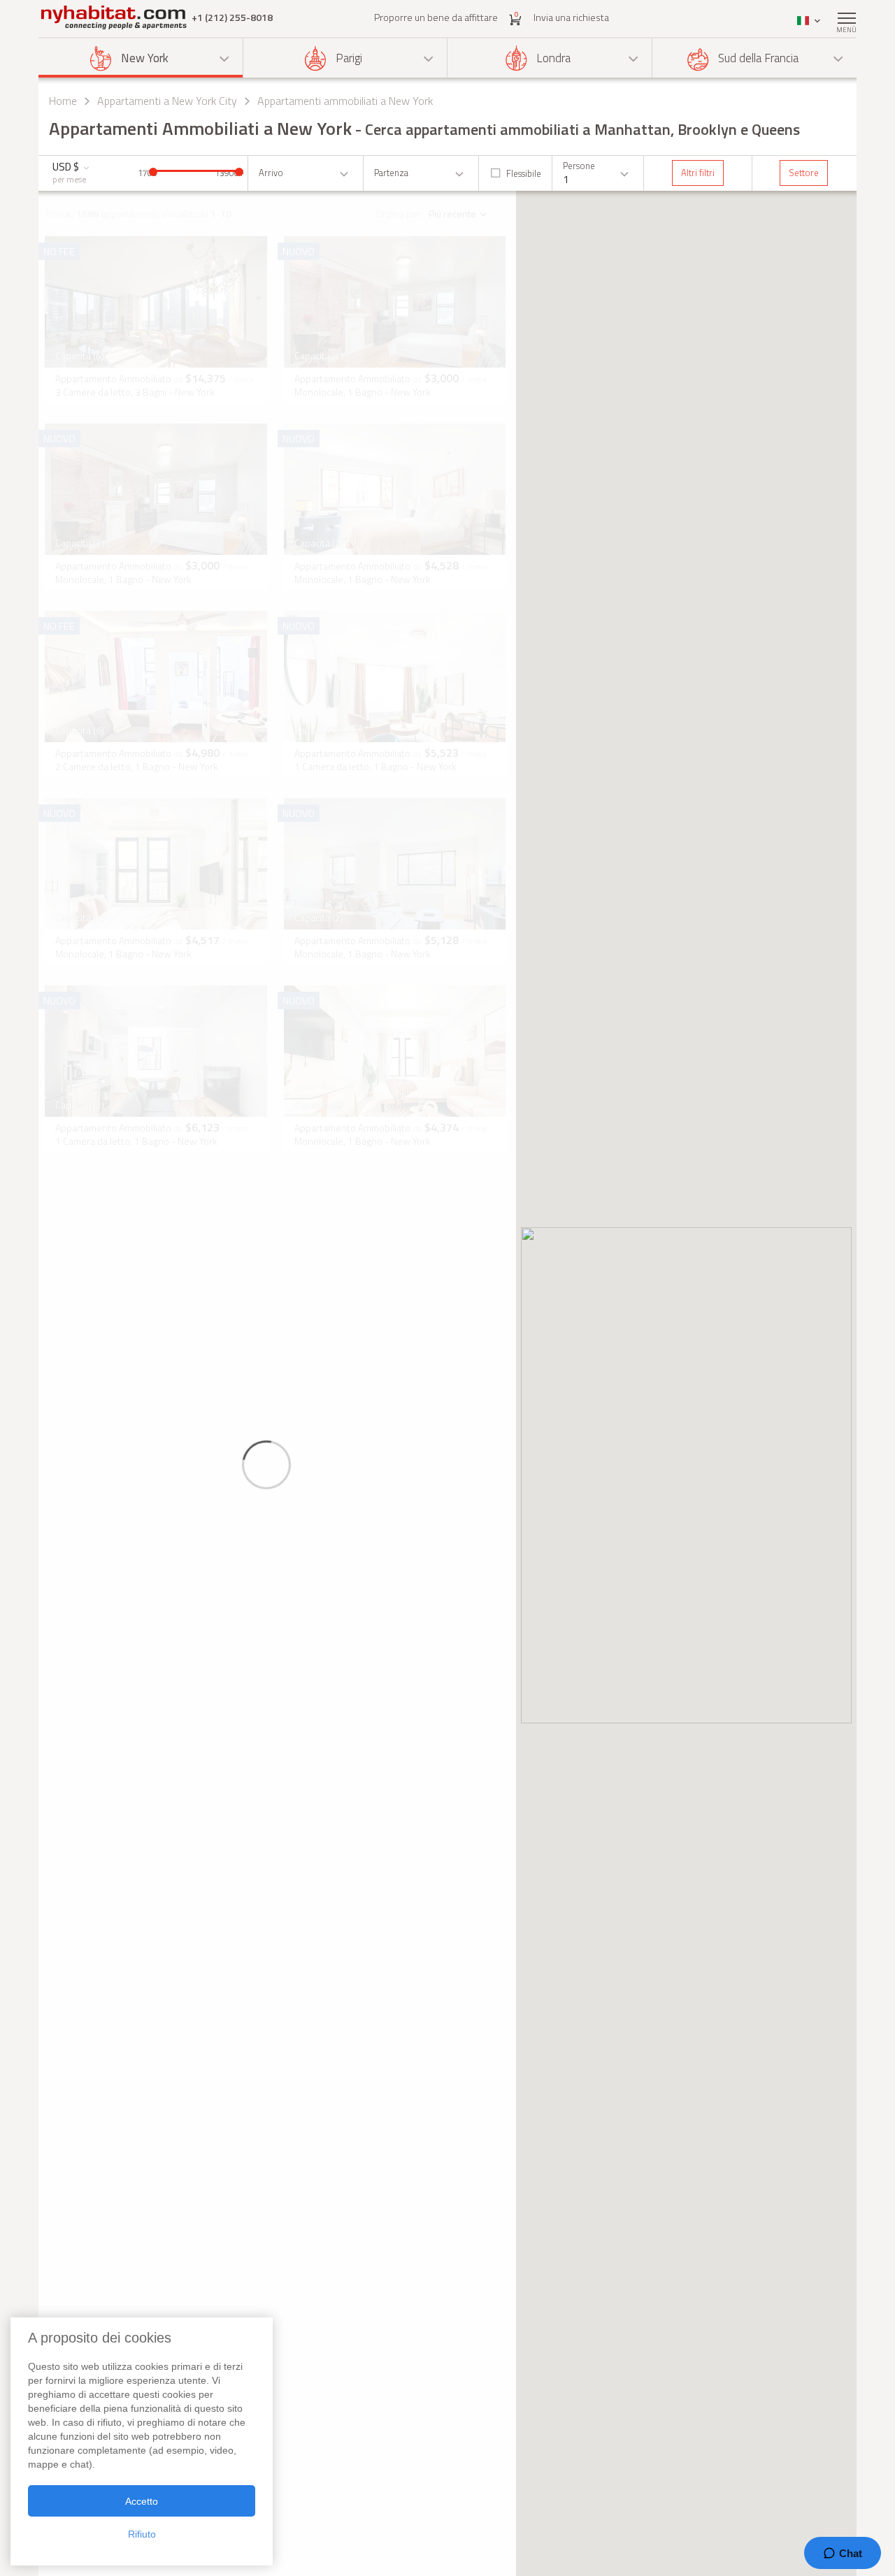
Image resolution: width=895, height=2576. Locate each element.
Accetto (142, 2501)
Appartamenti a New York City (167, 101)
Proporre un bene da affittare (436, 17)
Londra (553, 58)
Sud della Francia (758, 58)
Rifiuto (142, 2534)
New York (145, 58)
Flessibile (524, 173)
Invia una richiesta (571, 17)
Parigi (349, 58)
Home (63, 101)
